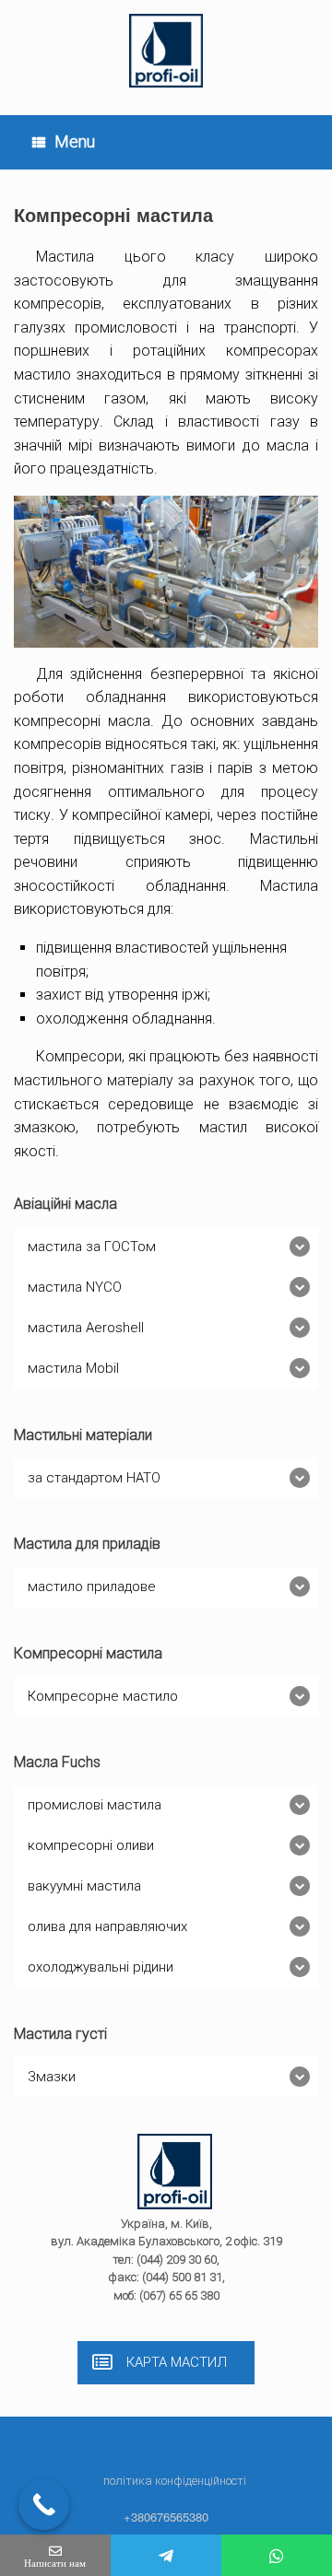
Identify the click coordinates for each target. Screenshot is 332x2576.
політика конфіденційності (175, 2481)
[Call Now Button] (44, 2505)
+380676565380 (166, 2517)
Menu (75, 141)
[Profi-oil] (166, 51)
